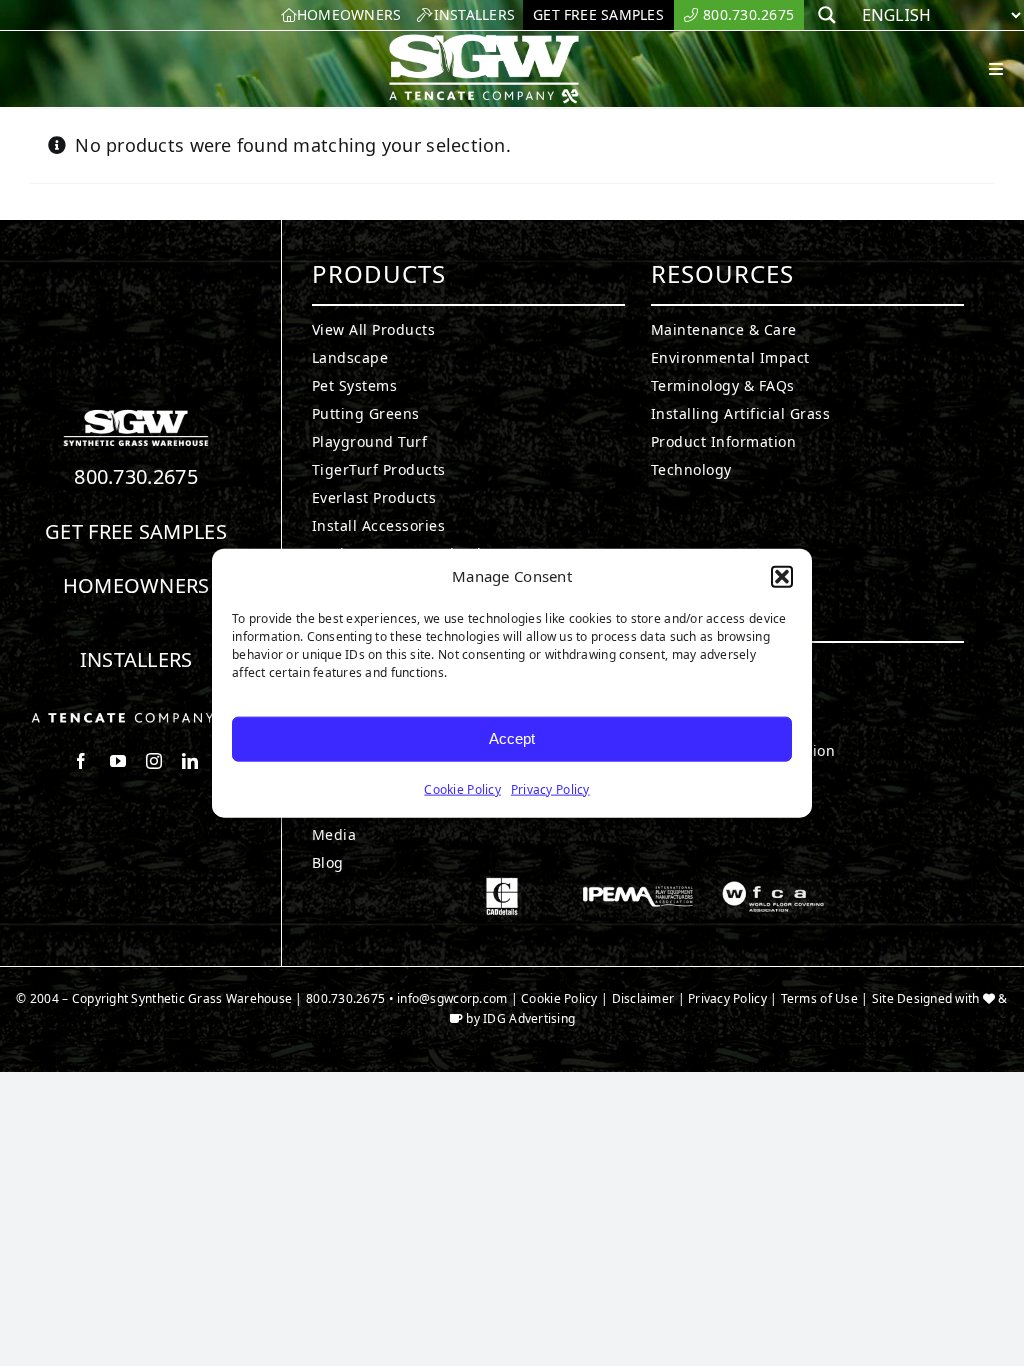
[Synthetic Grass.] (136, 718)
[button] (782, 577)
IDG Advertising (529, 1018)
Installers (136, 659)
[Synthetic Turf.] (136, 415)
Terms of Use (819, 998)
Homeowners (136, 585)
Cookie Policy (462, 788)
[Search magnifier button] (827, 15)
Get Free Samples (136, 531)
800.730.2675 (136, 476)
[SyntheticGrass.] (484, 40)
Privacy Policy (550, 788)
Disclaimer (643, 998)
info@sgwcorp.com (452, 998)
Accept (512, 738)
